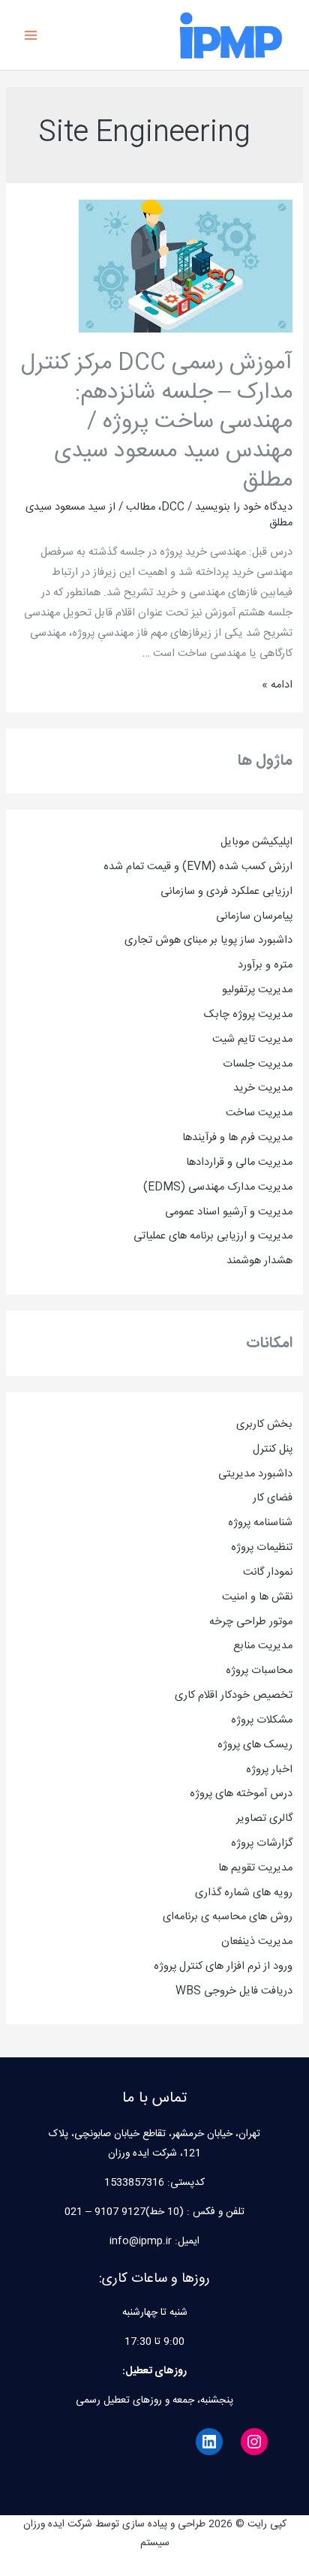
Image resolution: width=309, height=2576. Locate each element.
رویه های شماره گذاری (244, 1893)
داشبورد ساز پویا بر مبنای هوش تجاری (208, 940)
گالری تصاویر (264, 1819)
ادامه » (277, 685)
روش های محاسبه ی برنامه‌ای (228, 1917)
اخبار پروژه (269, 1770)
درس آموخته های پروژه (241, 1794)
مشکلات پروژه (262, 1720)
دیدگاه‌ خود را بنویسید (244, 507)
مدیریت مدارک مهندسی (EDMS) (218, 1187)
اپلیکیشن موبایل (256, 842)
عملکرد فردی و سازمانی (211, 892)
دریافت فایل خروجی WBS (234, 1991)
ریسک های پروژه (255, 1745)
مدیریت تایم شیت (252, 1040)
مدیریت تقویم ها (255, 1868)
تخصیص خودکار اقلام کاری (234, 1696)
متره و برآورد (265, 965)
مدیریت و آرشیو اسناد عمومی (229, 1212)
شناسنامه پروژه (260, 1523)
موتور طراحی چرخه (251, 1622)
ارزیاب (282, 892)
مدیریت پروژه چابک (248, 1015)
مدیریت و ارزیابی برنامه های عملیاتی (213, 1236)
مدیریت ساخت (259, 1113)
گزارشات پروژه (262, 1843)
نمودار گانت (268, 1572)
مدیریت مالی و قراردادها (239, 1163)
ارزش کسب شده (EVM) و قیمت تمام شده (198, 867)
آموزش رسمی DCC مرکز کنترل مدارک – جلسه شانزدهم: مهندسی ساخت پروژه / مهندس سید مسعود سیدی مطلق (157, 422)
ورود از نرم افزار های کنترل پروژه (223, 1967)
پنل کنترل (273, 1449)
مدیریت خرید (263, 1088)
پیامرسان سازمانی (254, 916)
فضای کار (273, 1498)
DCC (173, 507)
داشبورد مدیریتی (255, 1474)
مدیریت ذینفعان (257, 1942)
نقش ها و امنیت (257, 1597)
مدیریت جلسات (258, 1064)
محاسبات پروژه (259, 1671)
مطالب (141, 507)
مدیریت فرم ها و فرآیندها (237, 1138)
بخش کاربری (264, 1425)
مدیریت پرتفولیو (257, 990)
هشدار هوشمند (259, 1261)
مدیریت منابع (263, 1646)
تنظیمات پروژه (262, 1548)
